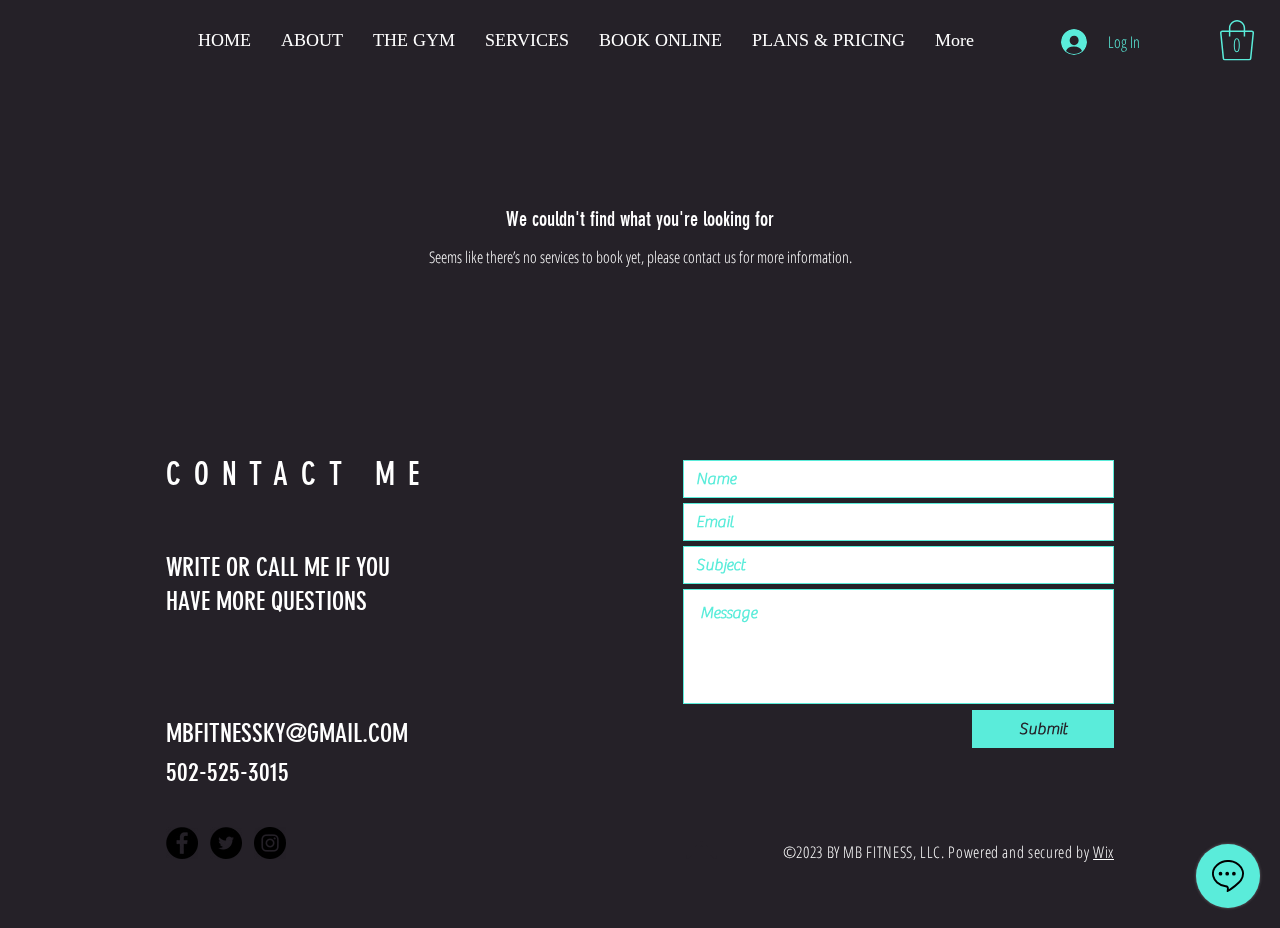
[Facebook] (182, 843)
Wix (1103, 852)
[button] (1237, 40)
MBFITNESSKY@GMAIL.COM (287, 733)
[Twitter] (226, 843)
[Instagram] (270, 843)
